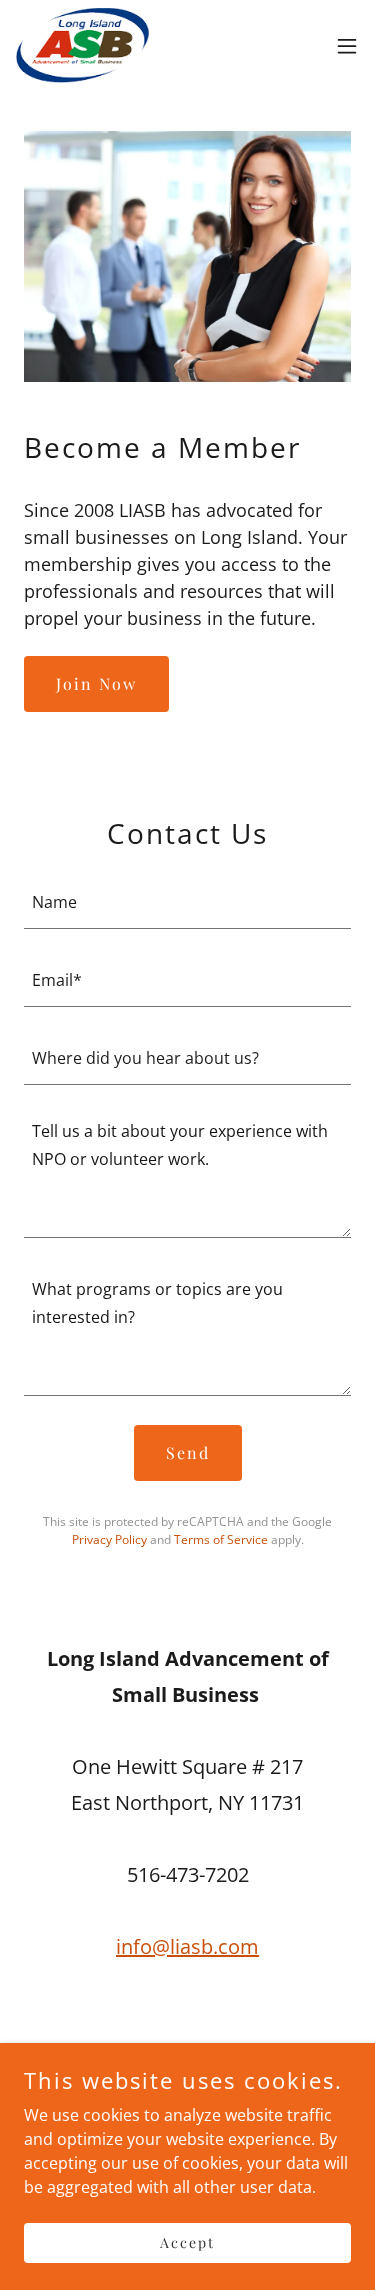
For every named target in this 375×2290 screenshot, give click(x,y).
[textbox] (187, 902)
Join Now (96, 683)
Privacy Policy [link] (109, 1539)
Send (188, 1452)
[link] (82, 45)
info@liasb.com (187, 1946)
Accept (187, 2242)
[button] (347, 46)
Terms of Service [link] (221, 1539)
